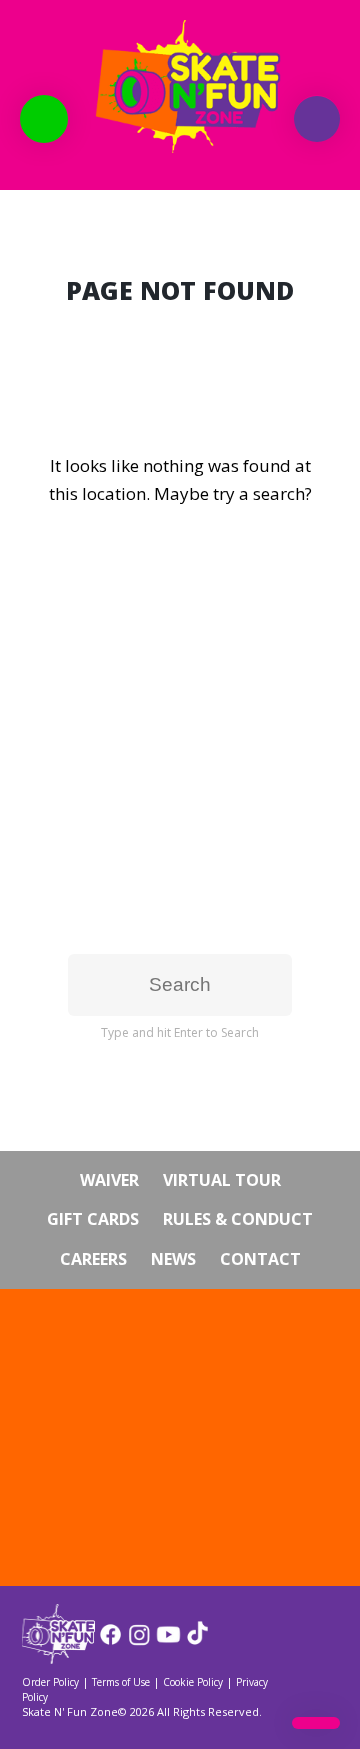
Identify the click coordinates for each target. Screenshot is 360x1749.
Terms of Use (121, 1682)
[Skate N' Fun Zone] (58, 1657)
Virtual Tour (222, 1180)
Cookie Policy (193, 1682)
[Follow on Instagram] (139, 1641)
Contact (260, 1259)
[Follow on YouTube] (168, 1641)
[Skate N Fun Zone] (180, 86)
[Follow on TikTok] (197, 1641)
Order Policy (50, 1682)
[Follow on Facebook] (110, 1641)
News (173, 1259)
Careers (93, 1259)
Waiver (109, 1180)
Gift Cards (93, 1219)
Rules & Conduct (238, 1219)
